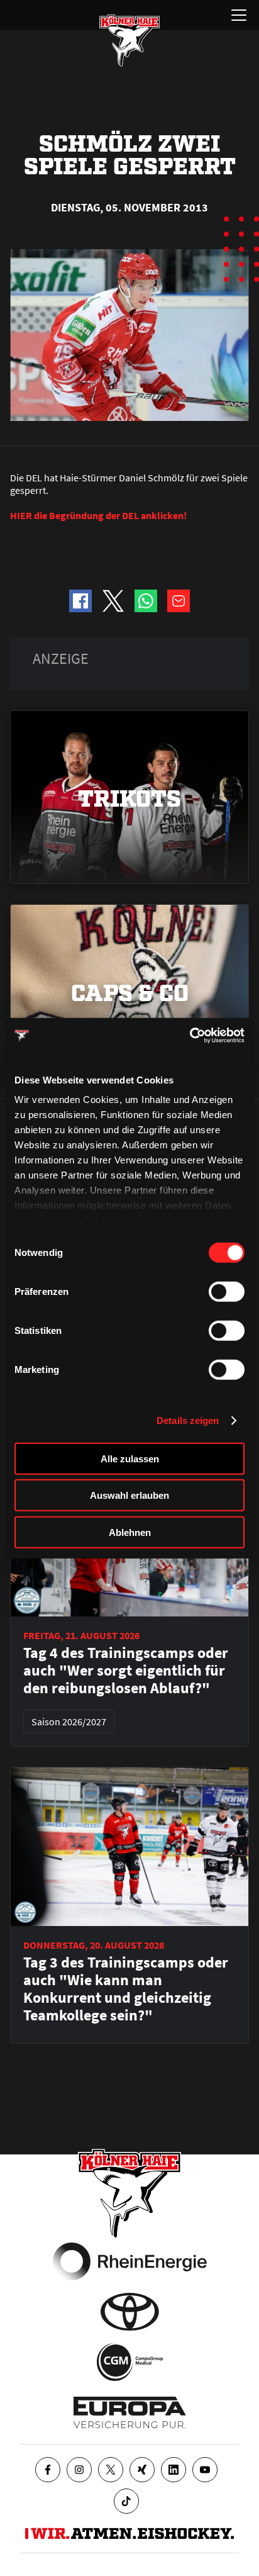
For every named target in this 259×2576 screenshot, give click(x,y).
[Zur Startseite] (129, 40)
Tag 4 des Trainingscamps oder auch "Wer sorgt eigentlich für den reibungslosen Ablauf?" (126, 1671)
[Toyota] (130, 2312)
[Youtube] (205, 2470)
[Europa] (130, 2412)
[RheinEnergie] (130, 2261)
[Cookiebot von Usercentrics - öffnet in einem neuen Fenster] (190, 1036)
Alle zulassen (130, 1458)
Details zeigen (188, 1420)
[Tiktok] (126, 2501)
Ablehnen (130, 1532)
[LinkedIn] (174, 2470)
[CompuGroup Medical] (130, 2362)
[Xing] (142, 2470)
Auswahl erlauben (129, 1495)
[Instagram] (79, 2470)
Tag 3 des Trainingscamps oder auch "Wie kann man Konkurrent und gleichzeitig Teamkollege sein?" (126, 1989)
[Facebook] (48, 2470)
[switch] (227, 1291)
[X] (111, 2470)
